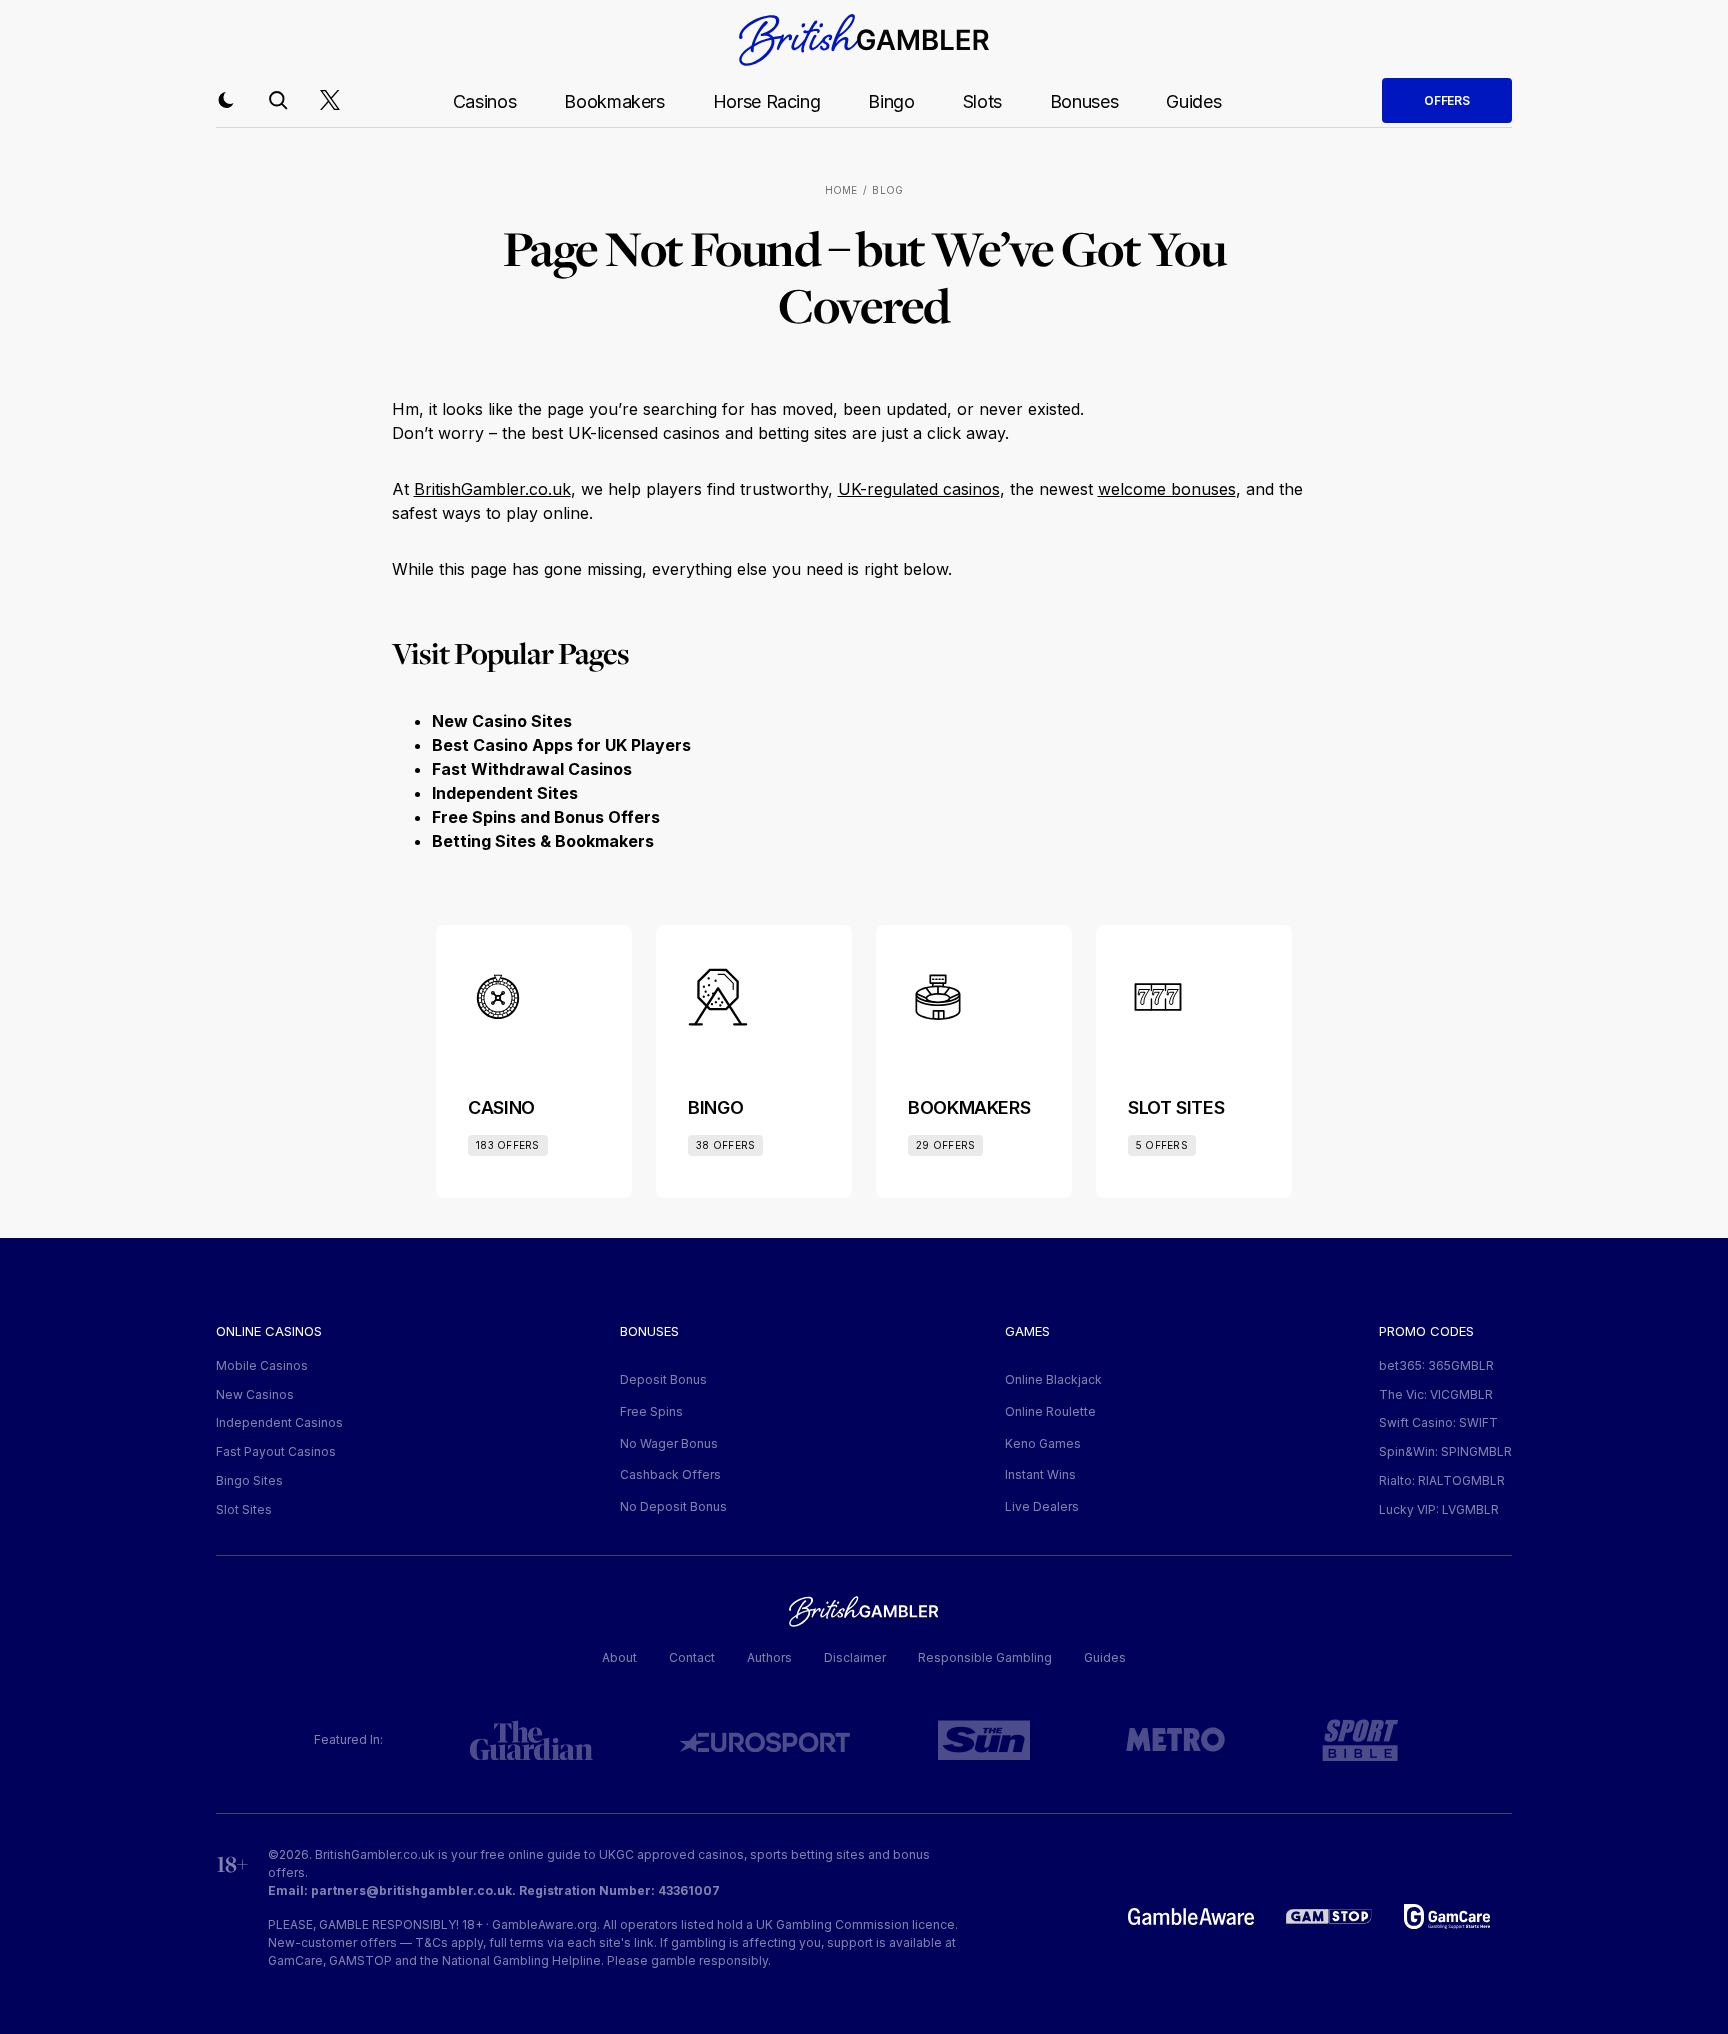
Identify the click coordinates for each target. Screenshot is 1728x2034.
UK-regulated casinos (919, 489)
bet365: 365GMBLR (1436, 1365)
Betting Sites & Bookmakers (543, 841)
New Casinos (255, 1394)
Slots (982, 101)
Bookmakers (614, 101)
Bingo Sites (249, 1480)
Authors (769, 1657)
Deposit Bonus (663, 1379)
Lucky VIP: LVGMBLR (1439, 1509)
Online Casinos (269, 1331)
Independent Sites (505, 793)
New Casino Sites (502, 721)
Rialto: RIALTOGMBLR (1442, 1480)
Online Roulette (1050, 1411)
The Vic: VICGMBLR (1436, 1394)
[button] (226, 100)
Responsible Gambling (985, 1657)
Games (1027, 1331)
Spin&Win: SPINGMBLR (1445, 1451)
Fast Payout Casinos (276, 1451)
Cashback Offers (670, 1474)
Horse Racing (767, 101)
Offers (1447, 100)
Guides (1193, 101)
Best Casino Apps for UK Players (561, 745)
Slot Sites (244, 1509)
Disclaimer (855, 1657)
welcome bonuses (1167, 489)
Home (841, 190)
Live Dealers (1042, 1506)
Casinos (484, 101)
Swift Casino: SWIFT (1438, 1422)
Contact (692, 1657)
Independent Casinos (279, 1422)
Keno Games (1043, 1443)
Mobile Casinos (262, 1365)
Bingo (891, 101)
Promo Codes (1426, 1331)
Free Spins (651, 1411)
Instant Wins (1040, 1474)
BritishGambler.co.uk (492, 489)
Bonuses (1084, 101)
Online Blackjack (1053, 1379)
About (619, 1657)
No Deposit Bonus (673, 1506)
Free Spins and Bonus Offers (546, 817)
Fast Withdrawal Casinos (532, 769)
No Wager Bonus (669, 1443)
